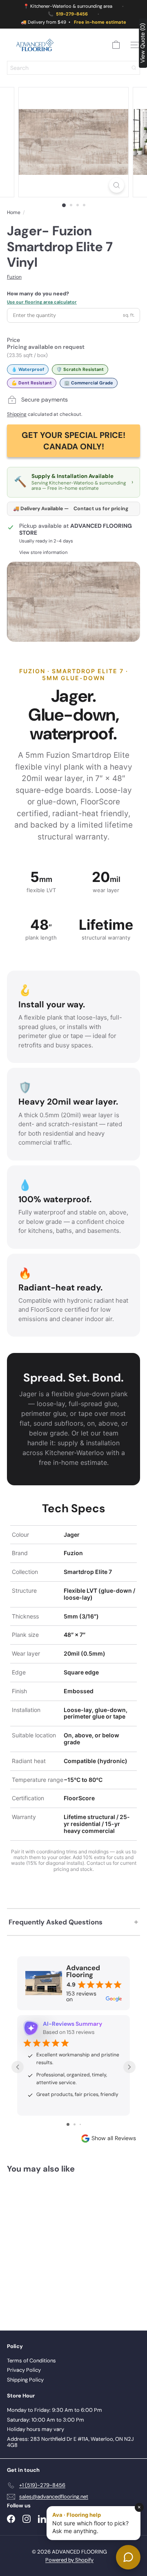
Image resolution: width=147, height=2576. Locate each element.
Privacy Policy (24, 2370)
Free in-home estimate (100, 22)
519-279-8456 (72, 14)
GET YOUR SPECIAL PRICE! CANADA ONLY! (73, 441)
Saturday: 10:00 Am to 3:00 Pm (46, 2420)
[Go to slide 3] (80, 2124)
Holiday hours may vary (36, 2429)
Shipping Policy (25, 2380)
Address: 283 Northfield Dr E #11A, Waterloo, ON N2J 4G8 (70, 2442)
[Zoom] (117, 185)
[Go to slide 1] (68, 2124)
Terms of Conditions (31, 2361)
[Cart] (116, 45)
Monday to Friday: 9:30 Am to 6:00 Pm (55, 2410)
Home (14, 212)
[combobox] (73, 68)
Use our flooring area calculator (42, 302)
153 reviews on (81, 1996)
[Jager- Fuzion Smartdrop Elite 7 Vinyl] (58, 2247)
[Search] (134, 68)
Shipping (17, 414)
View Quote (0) (143, 43)
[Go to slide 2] (75, 2124)
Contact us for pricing (101, 509)
